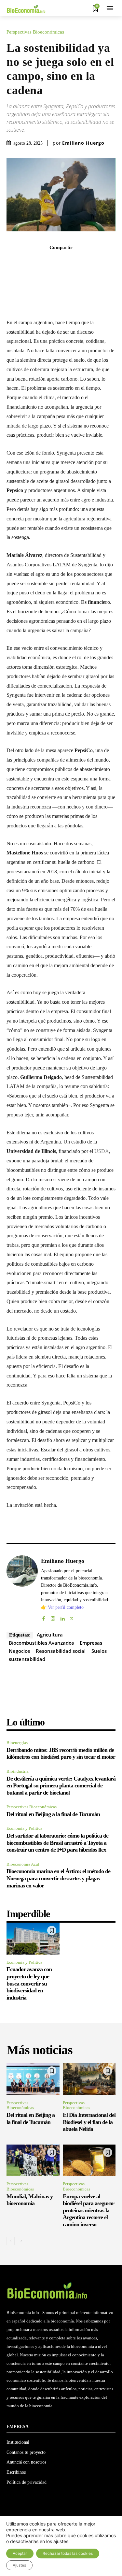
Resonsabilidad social (61, 1651)
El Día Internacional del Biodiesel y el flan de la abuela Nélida (89, 2122)
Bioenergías (17, 1743)
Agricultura (50, 1635)
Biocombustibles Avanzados (41, 1643)
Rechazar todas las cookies (68, 2553)
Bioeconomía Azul (23, 1864)
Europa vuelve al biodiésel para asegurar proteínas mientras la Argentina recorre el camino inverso (88, 2210)
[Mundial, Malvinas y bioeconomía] (33, 2161)
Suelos (99, 1651)
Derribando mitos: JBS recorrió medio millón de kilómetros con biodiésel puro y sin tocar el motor (61, 1754)
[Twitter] (54, 262)
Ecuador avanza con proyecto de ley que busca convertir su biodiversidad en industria (29, 1983)
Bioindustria (18, 1771)
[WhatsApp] (69, 262)
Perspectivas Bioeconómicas (35, 32)
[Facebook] (39, 262)
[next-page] (21, 2241)
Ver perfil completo (66, 1607)
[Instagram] (53, 1617)
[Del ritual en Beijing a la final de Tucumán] (33, 2079)
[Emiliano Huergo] (22, 1589)
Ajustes (19, 2565)
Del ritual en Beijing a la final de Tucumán (53, 1814)
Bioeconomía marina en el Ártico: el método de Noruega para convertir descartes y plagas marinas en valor (58, 1878)
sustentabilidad (27, 1659)
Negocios (19, 1651)
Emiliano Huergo (83, 143)
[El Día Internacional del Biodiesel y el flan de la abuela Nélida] (89, 2079)
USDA (102, 1151)
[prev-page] (11, 2241)
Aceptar (20, 2553)
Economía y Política (24, 1828)
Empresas (91, 1643)
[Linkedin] (84, 262)
